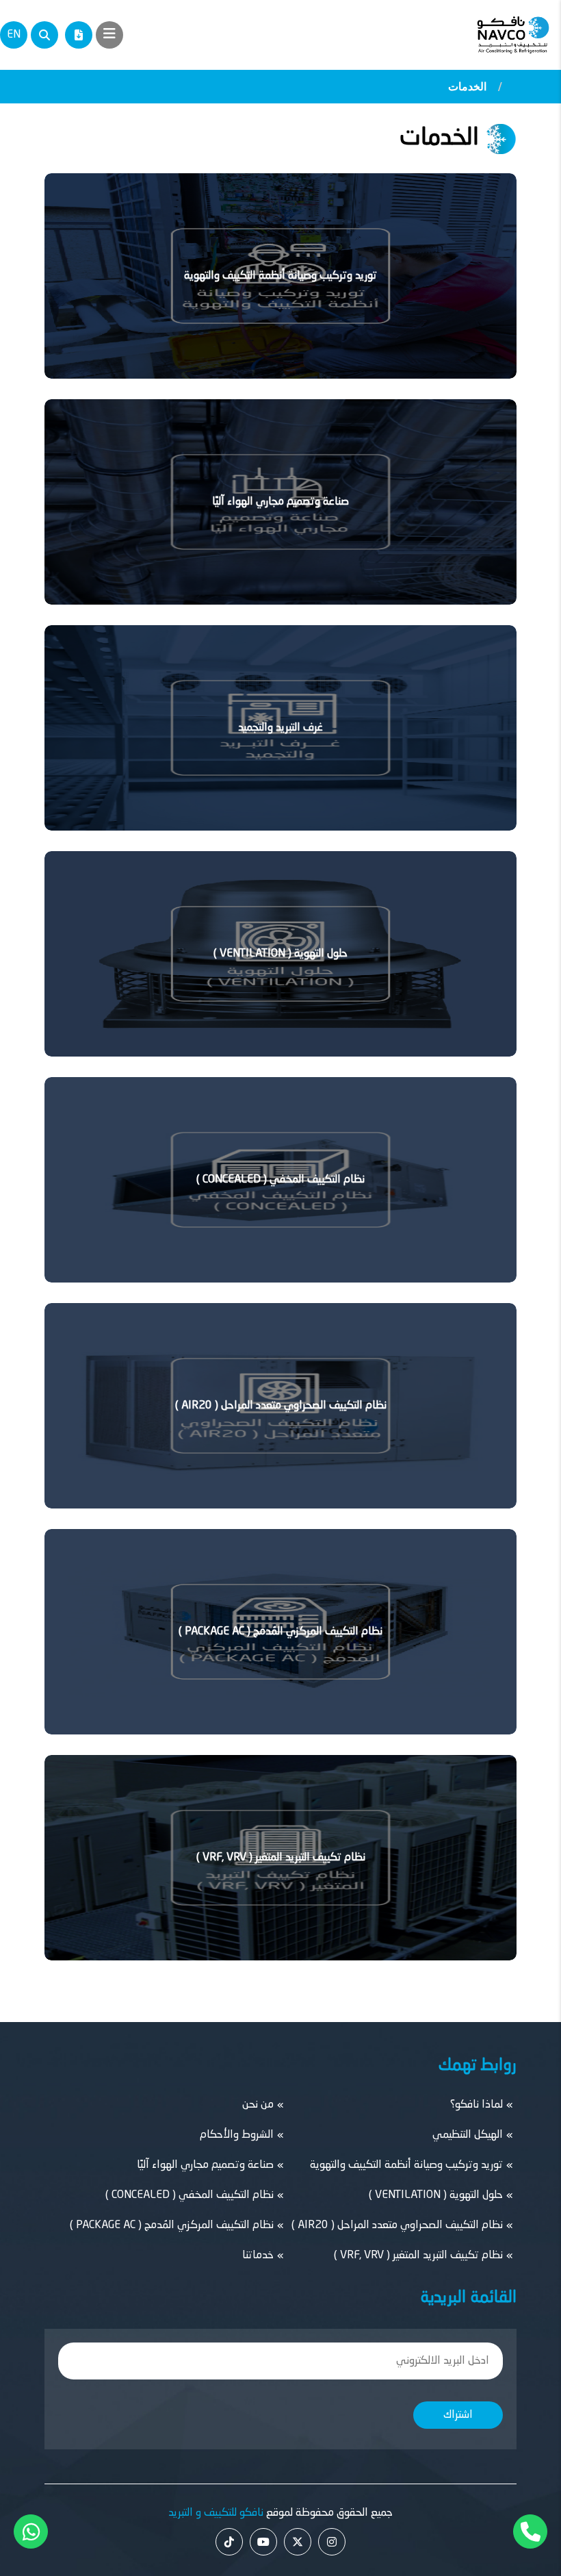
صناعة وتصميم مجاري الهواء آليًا (280, 502)
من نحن (258, 2105)
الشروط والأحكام (237, 2135)
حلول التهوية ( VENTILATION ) (280, 954)
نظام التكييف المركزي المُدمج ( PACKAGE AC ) (280, 1632)
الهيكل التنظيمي (468, 2135)
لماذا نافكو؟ (477, 2105)
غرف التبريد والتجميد (280, 728)
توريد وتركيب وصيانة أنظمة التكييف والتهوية (280, 276)
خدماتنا (258, 2256)
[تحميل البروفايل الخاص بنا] (79, 35)
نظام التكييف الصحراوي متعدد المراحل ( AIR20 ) (281, 1406)
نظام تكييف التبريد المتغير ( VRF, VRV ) (281, 1858)
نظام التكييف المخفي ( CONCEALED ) (280, 1180)
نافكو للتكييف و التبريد (216, 2513)
